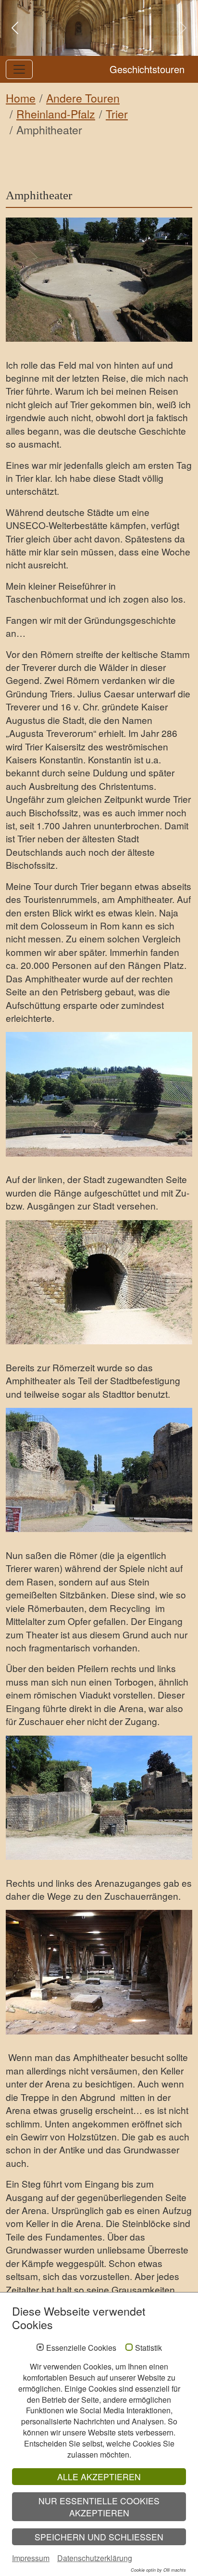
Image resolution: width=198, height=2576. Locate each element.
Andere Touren (83, 98)
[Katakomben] (99, 1972)
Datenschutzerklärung (95, 2558)
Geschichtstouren (147, 69)
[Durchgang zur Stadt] (99, 1282)
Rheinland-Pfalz (56, 114)
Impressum (31, 2558)
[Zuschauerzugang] (99, 1798)
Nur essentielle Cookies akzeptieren (99, 2507)
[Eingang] (99, 1470)
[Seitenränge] (99, 1094)
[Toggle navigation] (19, 69)
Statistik (148, 2348)
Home (21, 98)
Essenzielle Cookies (81, 2348)
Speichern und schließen (99, 2537)
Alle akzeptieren (99, 2477)
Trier (117, 114)
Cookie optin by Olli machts (158, 2570)
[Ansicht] (99, 280)
